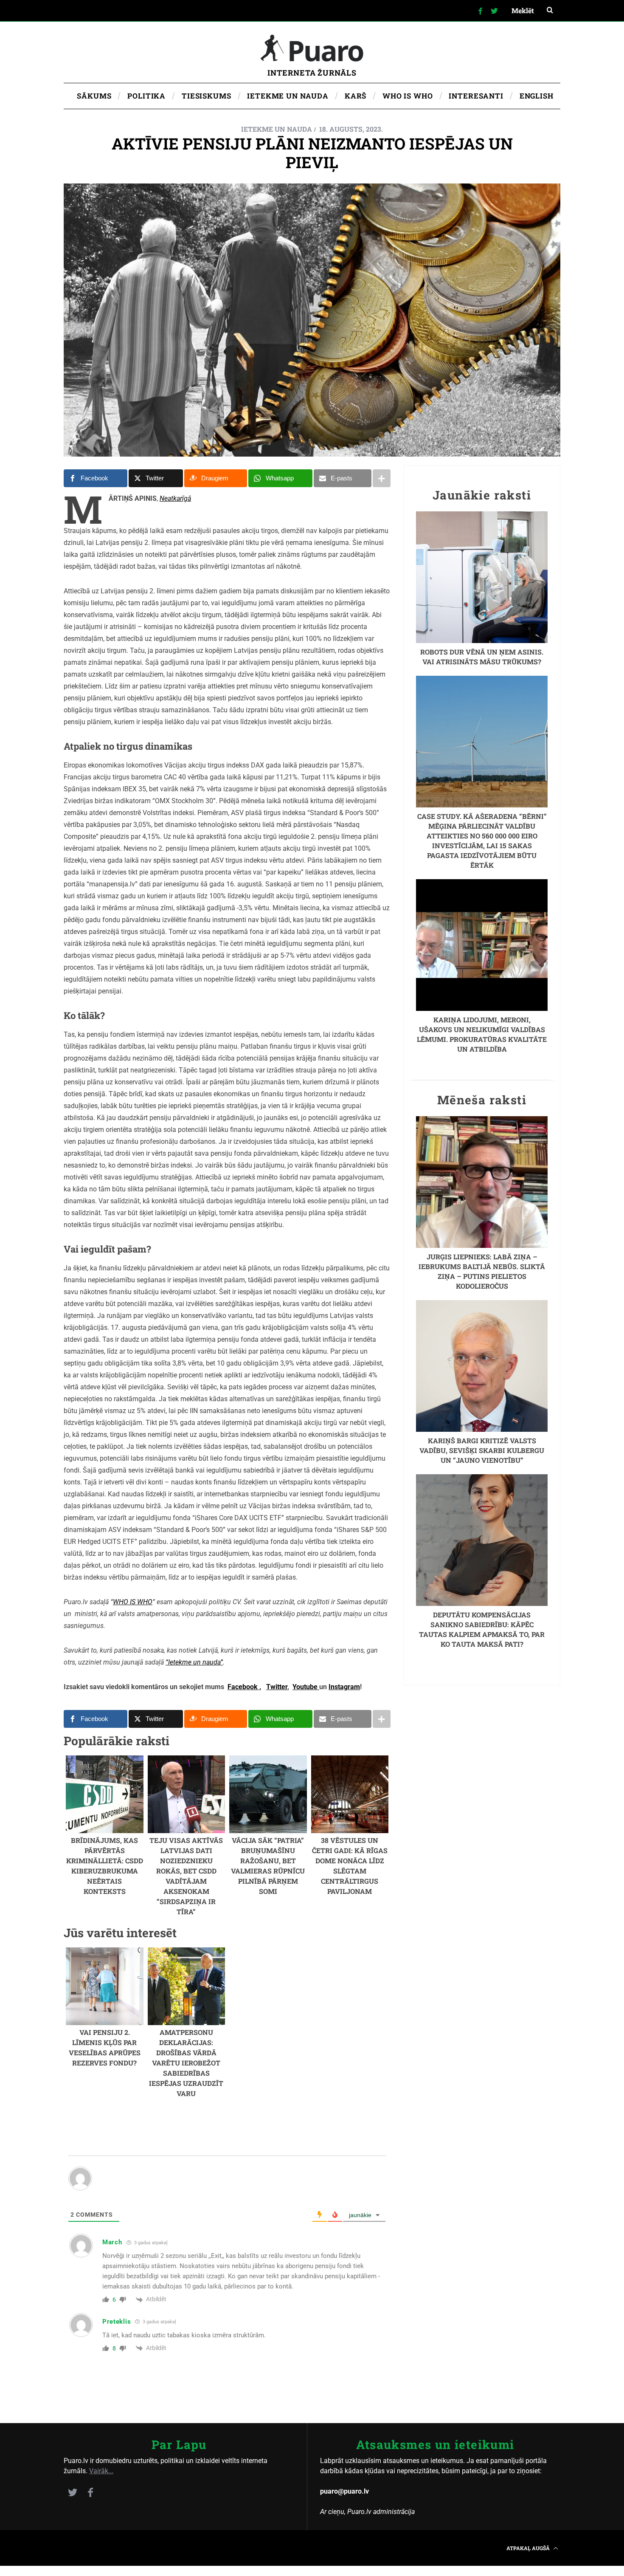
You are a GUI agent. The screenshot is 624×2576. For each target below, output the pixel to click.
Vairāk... (101, 2471)
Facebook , (244, 1687)
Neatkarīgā (175, 498)
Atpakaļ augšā (529, 2548)
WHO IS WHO (133, 1602)
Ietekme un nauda (277, 129)
